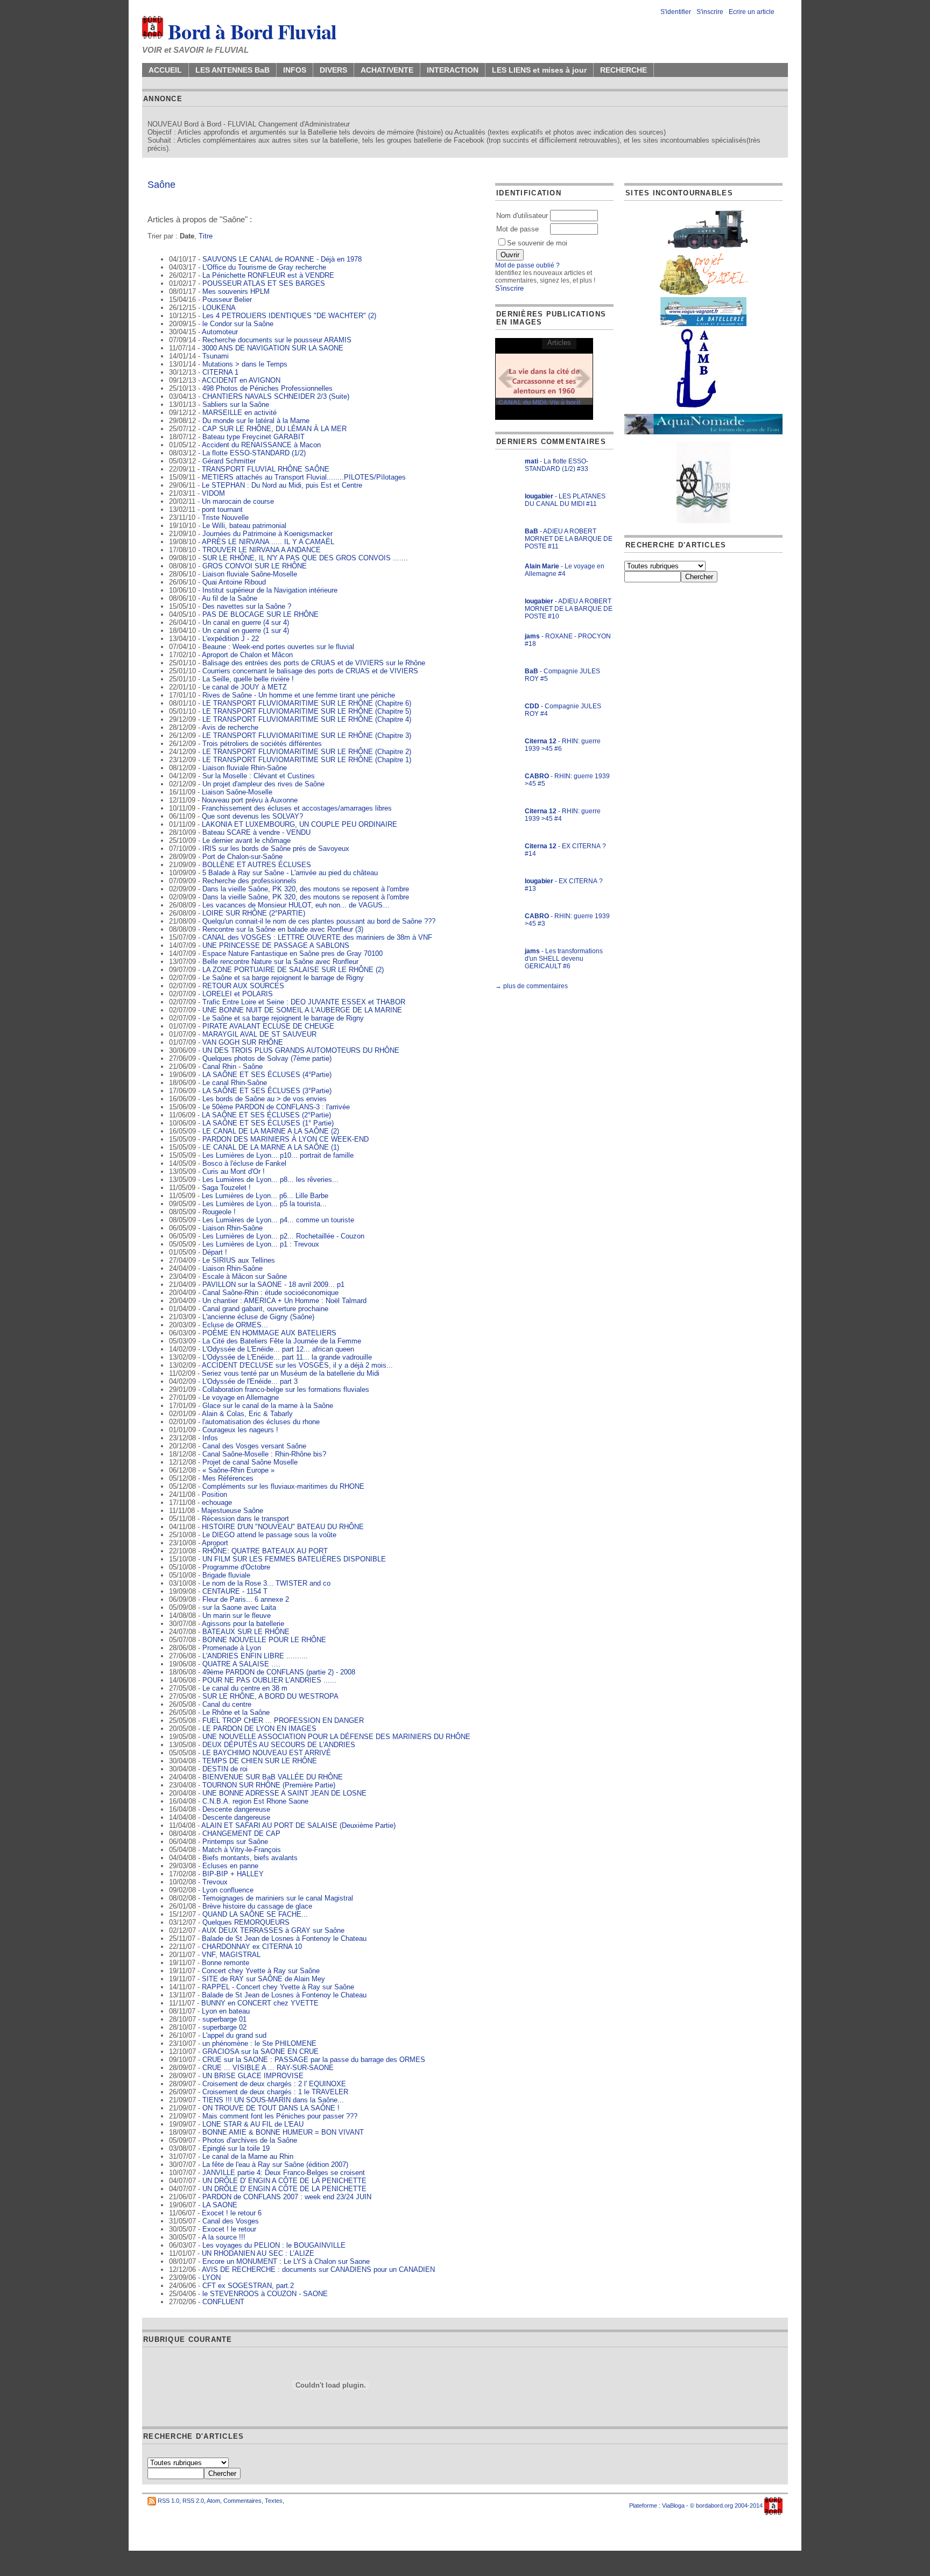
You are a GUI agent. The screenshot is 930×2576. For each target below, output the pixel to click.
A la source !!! (224, 2237)
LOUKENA (219, 308)
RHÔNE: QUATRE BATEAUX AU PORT (265, 1551)
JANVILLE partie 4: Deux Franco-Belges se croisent (284, 2173)
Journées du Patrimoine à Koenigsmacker (267, 534)
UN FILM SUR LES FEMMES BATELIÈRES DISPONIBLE (294, 1559)
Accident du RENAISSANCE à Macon (261, 445)
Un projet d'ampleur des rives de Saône (263, 784)
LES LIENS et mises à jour (539, 70)
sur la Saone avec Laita (239, 1607)
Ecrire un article (752, 12)
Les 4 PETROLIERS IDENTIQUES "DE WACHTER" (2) (289, 316)
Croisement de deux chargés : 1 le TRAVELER (275, 2092)
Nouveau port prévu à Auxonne (250, 800)
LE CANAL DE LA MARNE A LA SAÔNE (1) (271, 1147)
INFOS (295, 70)
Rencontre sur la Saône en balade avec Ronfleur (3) (283, 929)
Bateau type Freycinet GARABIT (253, 437)
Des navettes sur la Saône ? (247, 606)
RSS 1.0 (168, 2501)
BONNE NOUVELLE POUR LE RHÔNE (264, 1640)
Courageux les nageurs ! (240, 1430)
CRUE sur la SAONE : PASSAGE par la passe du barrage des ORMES (314, 2060)
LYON (212, 2278)
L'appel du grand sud (234, 2035)
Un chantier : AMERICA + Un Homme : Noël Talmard (284, 1301)
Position (214, 1494)
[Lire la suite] (544, 379)
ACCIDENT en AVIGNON (241, 380)
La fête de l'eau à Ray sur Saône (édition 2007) (275, 2165)
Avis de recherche (230, 727)
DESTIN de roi (225, 1769)
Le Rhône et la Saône (236, 1712)
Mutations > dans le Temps (245, 364)
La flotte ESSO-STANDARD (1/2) (254, 453)
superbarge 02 (224, 2027)
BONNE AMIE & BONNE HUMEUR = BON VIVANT (283, 2132)
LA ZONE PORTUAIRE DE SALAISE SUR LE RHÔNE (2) (293, 970)
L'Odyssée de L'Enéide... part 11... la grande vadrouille (287, 1357)
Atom (213, 2501)
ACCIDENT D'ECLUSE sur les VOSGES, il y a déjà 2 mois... (297, 1365)
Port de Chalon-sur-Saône (242, 857)
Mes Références (228, 1478)
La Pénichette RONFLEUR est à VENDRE (268, 275)
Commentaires (242, 2501)
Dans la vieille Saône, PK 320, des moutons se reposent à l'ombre (306, 889)
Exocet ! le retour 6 (232, 2213)
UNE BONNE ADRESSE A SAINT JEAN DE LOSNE (284, 1793)
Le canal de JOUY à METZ (245, 687)
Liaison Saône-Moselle (237, 792)
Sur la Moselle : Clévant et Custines (259, 776)
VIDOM (213, 493)
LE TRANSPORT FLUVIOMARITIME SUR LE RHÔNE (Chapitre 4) (307, 719)
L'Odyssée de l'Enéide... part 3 (250, 1381)
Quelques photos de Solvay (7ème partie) (267, 1058)
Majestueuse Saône (232, 1511)
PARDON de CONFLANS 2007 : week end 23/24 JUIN (287, 2197)
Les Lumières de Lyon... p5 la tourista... (265, 1204)
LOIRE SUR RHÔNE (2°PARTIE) (254, 913)
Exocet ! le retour (229, 2229)
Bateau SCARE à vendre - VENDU (256, 832)
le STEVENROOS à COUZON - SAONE (265, 2294)
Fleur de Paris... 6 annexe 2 (246, 1599)
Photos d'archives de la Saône (250, 2140)
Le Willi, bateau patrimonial (244, 526)
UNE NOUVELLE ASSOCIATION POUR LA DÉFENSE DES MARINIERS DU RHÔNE (336, 1737)
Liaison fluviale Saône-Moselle (250, 574)
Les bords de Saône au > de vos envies (265, 1099)
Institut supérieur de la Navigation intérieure (270, 590)
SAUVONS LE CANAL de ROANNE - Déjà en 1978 (282, 259)
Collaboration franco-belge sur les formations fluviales (286, 1389)
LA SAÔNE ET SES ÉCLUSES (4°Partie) (267, 1075)
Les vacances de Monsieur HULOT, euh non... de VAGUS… (296, 905)
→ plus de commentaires (531, 986)
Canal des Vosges (231, 2221)
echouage (217, 1502)
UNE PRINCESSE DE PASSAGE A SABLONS (276, 945)
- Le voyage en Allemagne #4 (565, 570)
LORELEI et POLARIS (238, 994)
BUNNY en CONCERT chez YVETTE (260, 2003)
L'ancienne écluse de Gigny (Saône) (258, 1317)
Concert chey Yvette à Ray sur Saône (261, 1971)
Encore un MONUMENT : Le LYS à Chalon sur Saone (286, 2261)
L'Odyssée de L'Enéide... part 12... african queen (278, 1349)
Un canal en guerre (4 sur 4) (246, 622)
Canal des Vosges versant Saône (254, 1446)
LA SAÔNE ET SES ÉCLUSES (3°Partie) (267, 1091)
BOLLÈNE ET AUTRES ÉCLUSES (257, 865)
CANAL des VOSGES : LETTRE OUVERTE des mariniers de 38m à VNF (317, 937)
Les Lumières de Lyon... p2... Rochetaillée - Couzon (283, 1236)
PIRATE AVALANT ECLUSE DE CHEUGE (268, 1026)
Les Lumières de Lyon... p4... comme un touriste (278, 1220)
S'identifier (676, 12)
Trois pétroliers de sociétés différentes (262, 744)
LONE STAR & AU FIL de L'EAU (253, 2124)
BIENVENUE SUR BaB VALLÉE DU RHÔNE (273, 1777)
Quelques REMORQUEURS (246, 1922)
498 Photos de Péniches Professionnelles (267, 388)
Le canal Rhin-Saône (235, 1083)
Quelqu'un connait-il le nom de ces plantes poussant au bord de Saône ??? (319, 921)
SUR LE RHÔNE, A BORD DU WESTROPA (270, 1696)
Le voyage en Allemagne (241, 1398)
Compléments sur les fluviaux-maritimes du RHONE (283, 1486)
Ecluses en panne (230, 1866)
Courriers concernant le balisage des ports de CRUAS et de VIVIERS (310, 671)
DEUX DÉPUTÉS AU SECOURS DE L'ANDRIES (279, 1745)
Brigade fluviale (226, 1575)
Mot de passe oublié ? (527, 265)
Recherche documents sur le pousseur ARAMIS (277, 340)
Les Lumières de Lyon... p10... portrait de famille (278, 1155)
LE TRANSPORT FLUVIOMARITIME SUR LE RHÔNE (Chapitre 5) (307, 711)
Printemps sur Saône (235, 1842)
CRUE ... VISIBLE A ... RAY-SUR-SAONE (268, 2068)
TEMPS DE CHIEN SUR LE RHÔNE (260, 1761)
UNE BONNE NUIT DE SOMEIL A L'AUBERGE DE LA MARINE (302, 1010)
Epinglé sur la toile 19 (236, 2148)
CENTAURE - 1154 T (235, 1591)
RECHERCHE (623, 70)
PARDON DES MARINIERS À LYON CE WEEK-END (286, 1139)
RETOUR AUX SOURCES (243, 986)
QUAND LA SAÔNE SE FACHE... (255, 1914)
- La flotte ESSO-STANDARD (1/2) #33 (556, 465)
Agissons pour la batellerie (243, 1624)
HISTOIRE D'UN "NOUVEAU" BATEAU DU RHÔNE (283, 1527)
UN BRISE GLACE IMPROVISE (253, 2076)
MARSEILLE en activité (239, 413)
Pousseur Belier (227, 300)
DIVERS (333, 70)
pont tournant (222, 509)
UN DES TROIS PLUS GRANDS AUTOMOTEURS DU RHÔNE (301, 1050)
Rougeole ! (219, 1212)
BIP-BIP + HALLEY (233, 1874)
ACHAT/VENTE (387, 70)
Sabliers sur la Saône (236, 404)
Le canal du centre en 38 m (245, 1688)
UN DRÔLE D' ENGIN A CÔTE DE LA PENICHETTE (284, 2181)
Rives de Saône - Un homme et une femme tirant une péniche (299, 695)
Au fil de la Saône (230, 598)
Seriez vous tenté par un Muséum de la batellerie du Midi (291, 1373)
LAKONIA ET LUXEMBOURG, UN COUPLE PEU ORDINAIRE (300, 824)
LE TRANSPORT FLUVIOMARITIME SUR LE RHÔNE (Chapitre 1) (307, 760)
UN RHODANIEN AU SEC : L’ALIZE (258, 2253)
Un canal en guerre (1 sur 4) (246, 631)
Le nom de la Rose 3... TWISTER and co (266, 1583)
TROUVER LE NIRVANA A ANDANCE (262, 550)
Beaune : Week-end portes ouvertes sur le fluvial (278, 647)
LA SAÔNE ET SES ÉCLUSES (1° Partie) (268, 1123)
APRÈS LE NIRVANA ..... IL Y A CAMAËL (268, 542)
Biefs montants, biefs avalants (250, 1858)
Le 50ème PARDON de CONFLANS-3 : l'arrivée (276, 1107)
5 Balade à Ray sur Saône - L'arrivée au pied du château (290, 873)
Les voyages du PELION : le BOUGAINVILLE (274, 2245)
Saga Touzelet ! (226, 1188)
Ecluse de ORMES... (235, 1325)
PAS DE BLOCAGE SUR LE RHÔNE (260, 614)
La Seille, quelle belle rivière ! (248, 679)
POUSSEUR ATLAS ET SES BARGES (264, 283)
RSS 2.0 (193, 2501)
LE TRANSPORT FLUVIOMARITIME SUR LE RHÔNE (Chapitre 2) (307, 752)
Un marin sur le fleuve (237, 1616)
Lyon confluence (228, 1890)
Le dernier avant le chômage (246, 840)
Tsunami (216, 356)
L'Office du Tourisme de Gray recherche (264, 267)
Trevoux (215, 1882)
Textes (274, 2501)
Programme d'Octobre (236, 1567)
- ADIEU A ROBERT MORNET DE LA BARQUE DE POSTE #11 (569, 539)
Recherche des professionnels (249, 881)
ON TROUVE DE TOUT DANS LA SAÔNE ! (271, 2108)
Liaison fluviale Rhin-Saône (245, 768)
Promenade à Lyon (232, 1648)
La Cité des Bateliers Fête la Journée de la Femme (282, 1341)
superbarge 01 (224, 2019)
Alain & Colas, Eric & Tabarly (247, 1414)
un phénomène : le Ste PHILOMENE (259, 2043)
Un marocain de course (238, 501)
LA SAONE (220, 2205)
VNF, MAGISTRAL (231, 1955)
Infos (210, 1438)
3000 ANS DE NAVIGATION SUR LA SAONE (273, 348)
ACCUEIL (165, 70)
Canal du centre (227, 1704)
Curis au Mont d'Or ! (234, 1171)
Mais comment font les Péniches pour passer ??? (280, 2116)
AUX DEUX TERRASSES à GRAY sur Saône (273, 1930)
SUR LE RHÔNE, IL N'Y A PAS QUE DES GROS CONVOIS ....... (305, 558)
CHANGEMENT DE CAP (241, 1834)
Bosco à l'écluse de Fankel (244, 1163)
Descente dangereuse (236, 1809)
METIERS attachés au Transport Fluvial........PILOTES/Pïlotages (304, 477)
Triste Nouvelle (225, 518)
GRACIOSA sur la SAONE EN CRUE (260, 2051)
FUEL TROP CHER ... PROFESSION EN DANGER (283, 1720)
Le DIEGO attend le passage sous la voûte (269, 1535)
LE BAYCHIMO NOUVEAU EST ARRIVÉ (267, 1753)
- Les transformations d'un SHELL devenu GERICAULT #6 (564, 959)
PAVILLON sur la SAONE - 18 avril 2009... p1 (273, 1285)
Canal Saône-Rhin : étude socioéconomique (270, 1293)
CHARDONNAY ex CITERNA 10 (252, 1947)
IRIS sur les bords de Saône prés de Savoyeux (276, 849)
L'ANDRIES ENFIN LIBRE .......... (255, 1656)
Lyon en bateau (226, 2011)
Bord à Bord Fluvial (250, 31)
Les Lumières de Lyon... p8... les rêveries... (270, 1180)
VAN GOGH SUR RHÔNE (243, 1042)
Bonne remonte (226, 1963)
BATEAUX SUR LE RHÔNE (246, 1632)
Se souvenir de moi (537, 243)
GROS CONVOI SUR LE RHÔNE (255, 566)
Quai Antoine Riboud (234, 582)
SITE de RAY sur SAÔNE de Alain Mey (263, 1979)
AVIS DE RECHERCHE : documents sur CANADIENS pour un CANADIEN (318, 2269)
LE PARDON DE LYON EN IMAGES (259, 1729)
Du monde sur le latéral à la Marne (256, 421)
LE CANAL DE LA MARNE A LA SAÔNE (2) (271, 1131)
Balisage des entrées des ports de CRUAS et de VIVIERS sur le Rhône (314, 663)
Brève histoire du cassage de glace (257, 1906)
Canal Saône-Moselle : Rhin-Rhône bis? (264, 1454)
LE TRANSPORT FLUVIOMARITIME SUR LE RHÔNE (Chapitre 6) (307, 703)
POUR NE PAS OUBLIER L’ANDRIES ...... (269, 1680)
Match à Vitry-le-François (242, 1850)
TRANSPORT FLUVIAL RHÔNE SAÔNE (266, 469)
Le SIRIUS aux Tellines (239, 1260)
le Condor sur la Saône (238, 324)
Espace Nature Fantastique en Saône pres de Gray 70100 (293, 953)
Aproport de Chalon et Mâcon (247, 655)
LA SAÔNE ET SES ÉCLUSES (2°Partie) (266, 1115)
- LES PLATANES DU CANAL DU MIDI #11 (565, 500)
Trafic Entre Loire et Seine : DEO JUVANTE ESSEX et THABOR (304, 1002)
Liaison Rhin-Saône (232, 1228)
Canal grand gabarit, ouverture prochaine (265, 1309)
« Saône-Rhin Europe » (238, 1470)
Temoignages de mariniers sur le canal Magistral (278, 1898)
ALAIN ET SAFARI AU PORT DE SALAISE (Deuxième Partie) (298, 1825)
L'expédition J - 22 (231, 639)
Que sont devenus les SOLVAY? (252, 816)
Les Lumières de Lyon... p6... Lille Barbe (265, 1196)
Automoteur (220, 332)
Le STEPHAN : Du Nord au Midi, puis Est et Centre (282, 485)
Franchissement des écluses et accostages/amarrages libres (297, 808)
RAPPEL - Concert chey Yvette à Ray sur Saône (278, 1987)
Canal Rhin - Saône (232, 1067)
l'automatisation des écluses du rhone (261, 1422)
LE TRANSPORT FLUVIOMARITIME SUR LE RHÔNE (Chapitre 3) (307, 736)
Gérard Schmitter (229, 461)
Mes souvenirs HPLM (236, 291)
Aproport (215, 1543)
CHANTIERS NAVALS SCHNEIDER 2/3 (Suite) (276, 396)
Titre (206, 236)
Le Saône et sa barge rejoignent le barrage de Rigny (283, 978)
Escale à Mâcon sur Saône (245, 1276)
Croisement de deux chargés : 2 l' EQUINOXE (274, 2084)
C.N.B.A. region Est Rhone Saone (255, 1801)
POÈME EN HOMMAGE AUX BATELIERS (269, 1333)
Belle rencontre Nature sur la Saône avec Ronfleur (280, 962)
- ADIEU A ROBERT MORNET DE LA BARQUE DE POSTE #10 (569, 609)
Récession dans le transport (245, 1519)
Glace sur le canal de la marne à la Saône (268, 1406)
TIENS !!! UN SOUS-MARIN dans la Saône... (273, 2100)
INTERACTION (453, 70)
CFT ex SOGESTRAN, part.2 (248, 2286)
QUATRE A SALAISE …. (241, 1664)
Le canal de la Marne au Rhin (248, 2156)
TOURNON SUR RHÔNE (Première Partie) (269, 1785)
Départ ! (215, 1252)
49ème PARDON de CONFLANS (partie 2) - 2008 (279, 1672)
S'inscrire (710, 12)
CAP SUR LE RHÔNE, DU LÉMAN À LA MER (274, 429)
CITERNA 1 (220, 372)
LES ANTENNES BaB (232, 70)
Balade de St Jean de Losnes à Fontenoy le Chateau (284, 1938)
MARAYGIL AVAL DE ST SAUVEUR (259, 1034)
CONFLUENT (223, 2302)
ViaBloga (673, 2505)
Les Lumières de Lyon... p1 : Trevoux (261, 1244)
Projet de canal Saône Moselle (250, 1462)
